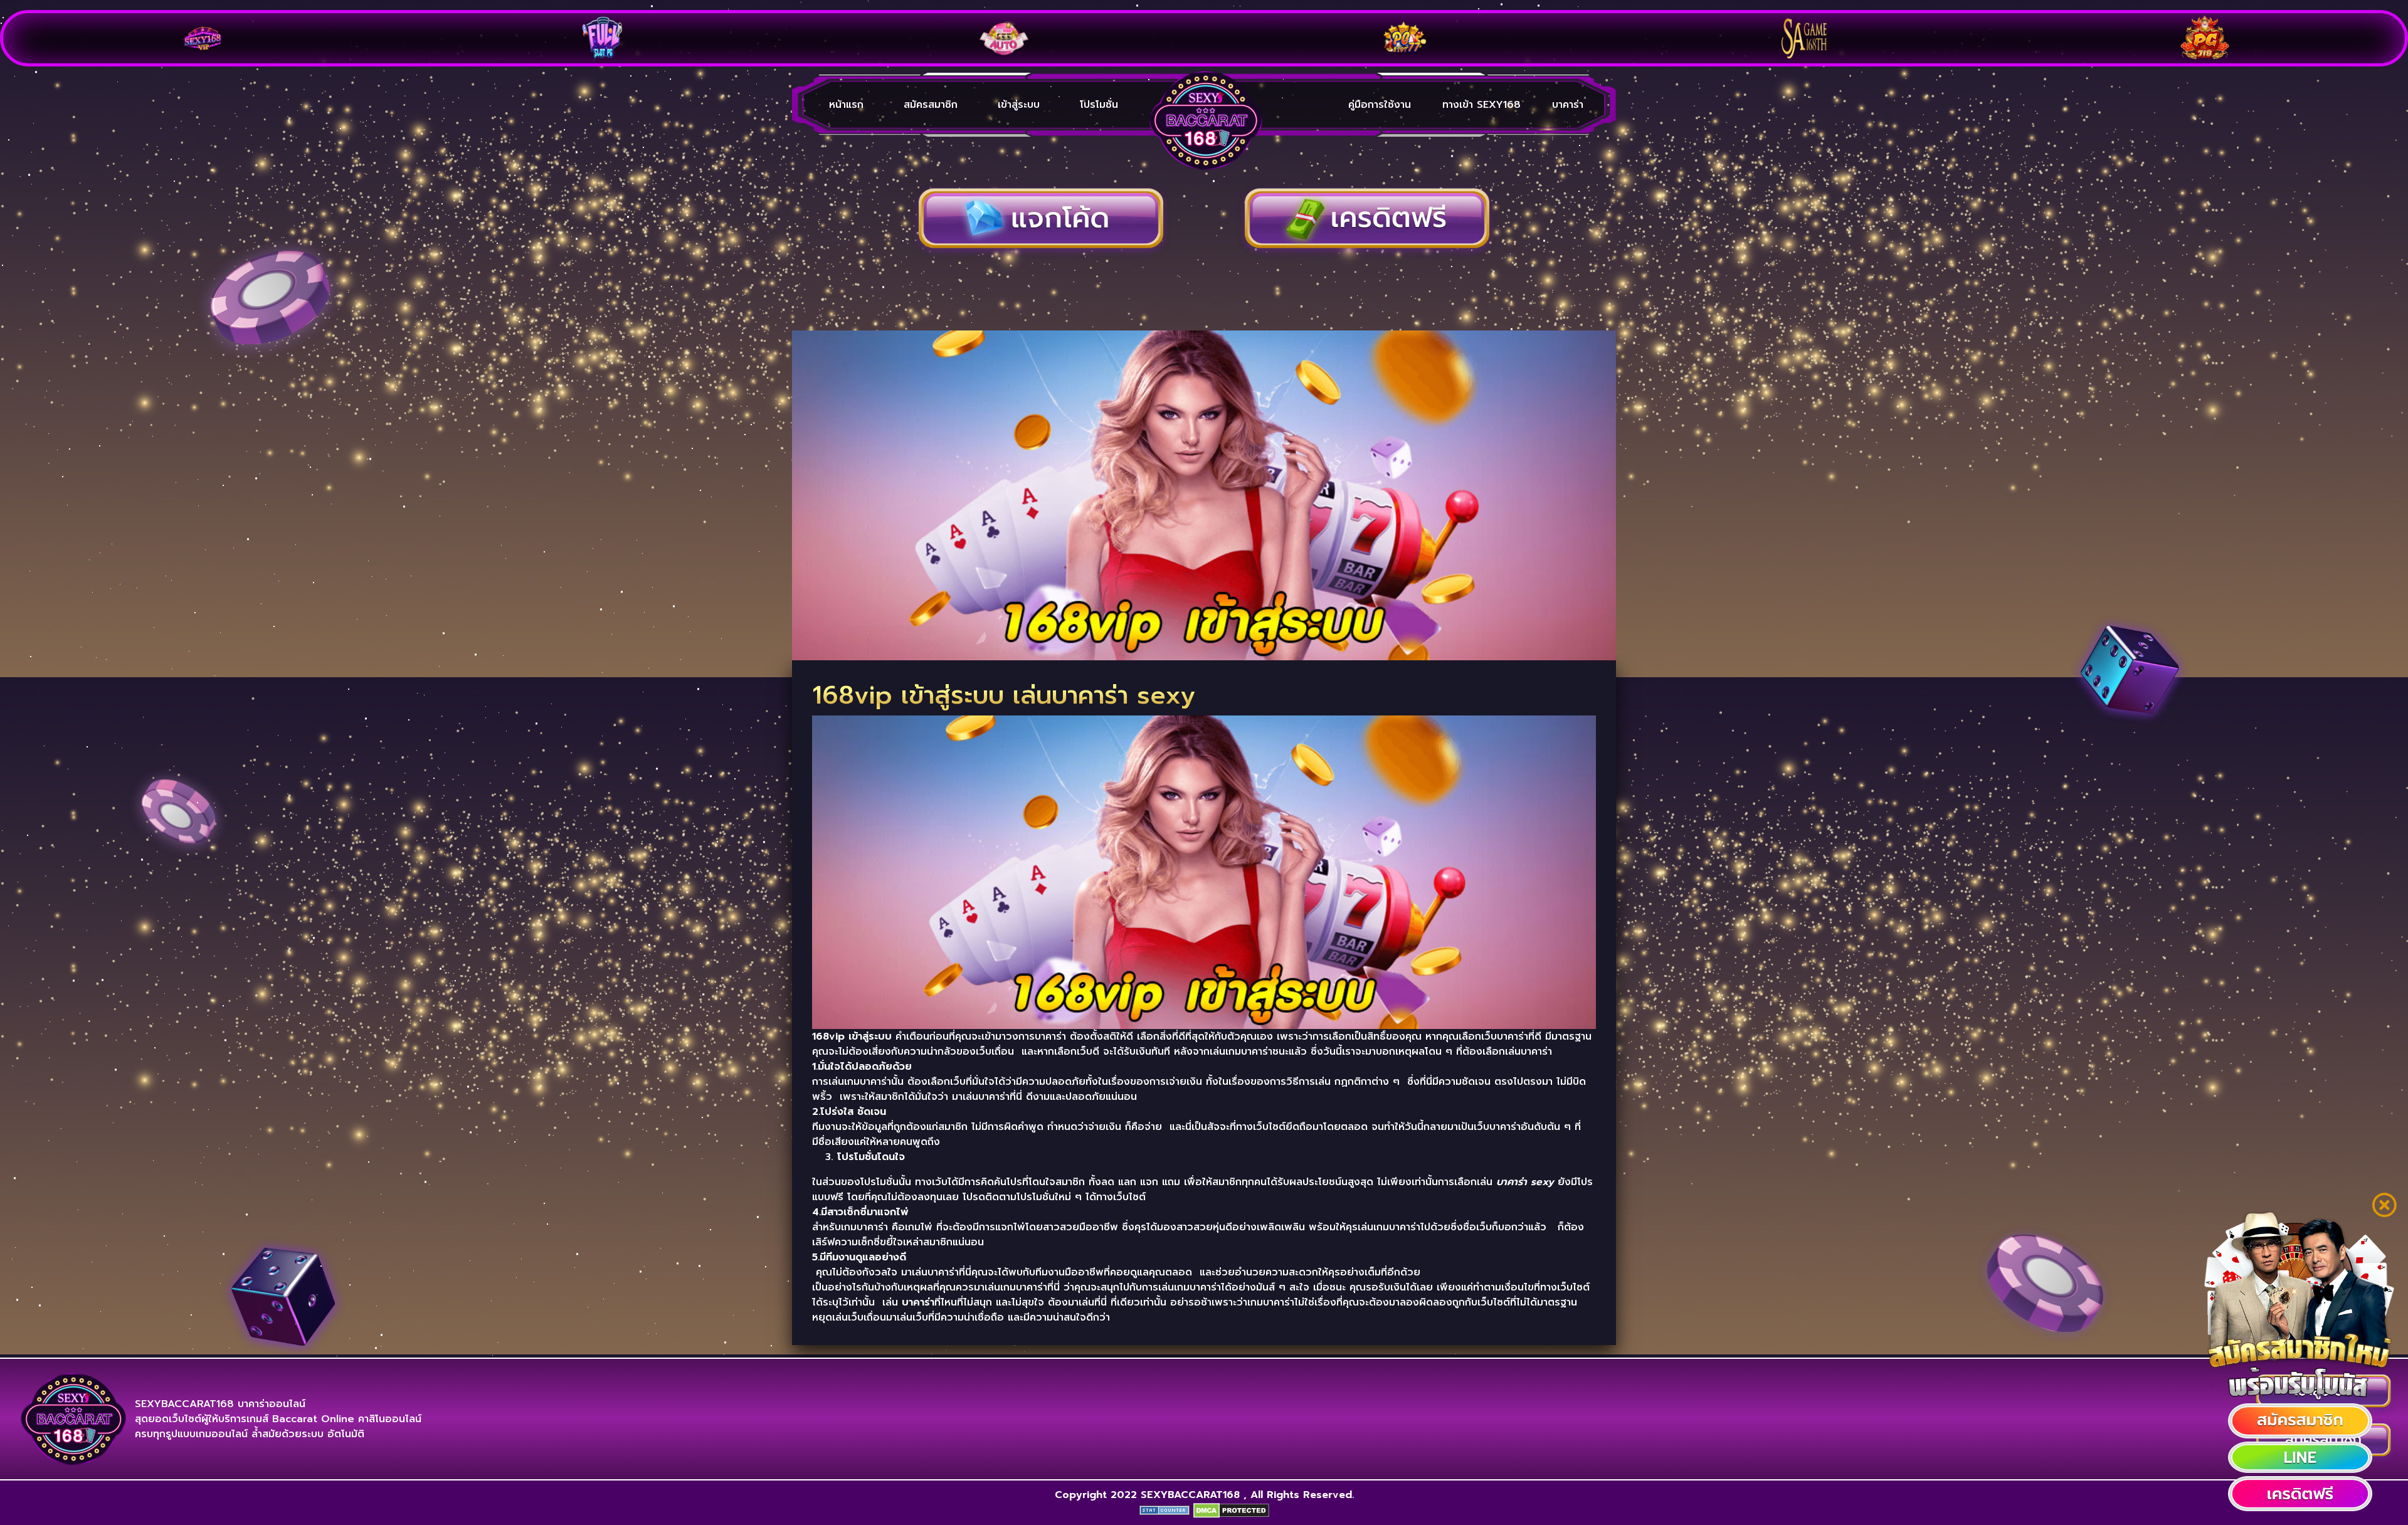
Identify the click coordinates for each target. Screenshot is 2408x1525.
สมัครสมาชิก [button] (931, 105)
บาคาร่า (1568, 105)
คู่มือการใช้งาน (1380, 105)
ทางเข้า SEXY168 (1481, 105)
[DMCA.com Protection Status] (1231, 1510)
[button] (2300, 1421)
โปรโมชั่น (1099, 105)
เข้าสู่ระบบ (1019, 105)
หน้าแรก (846, 105)
